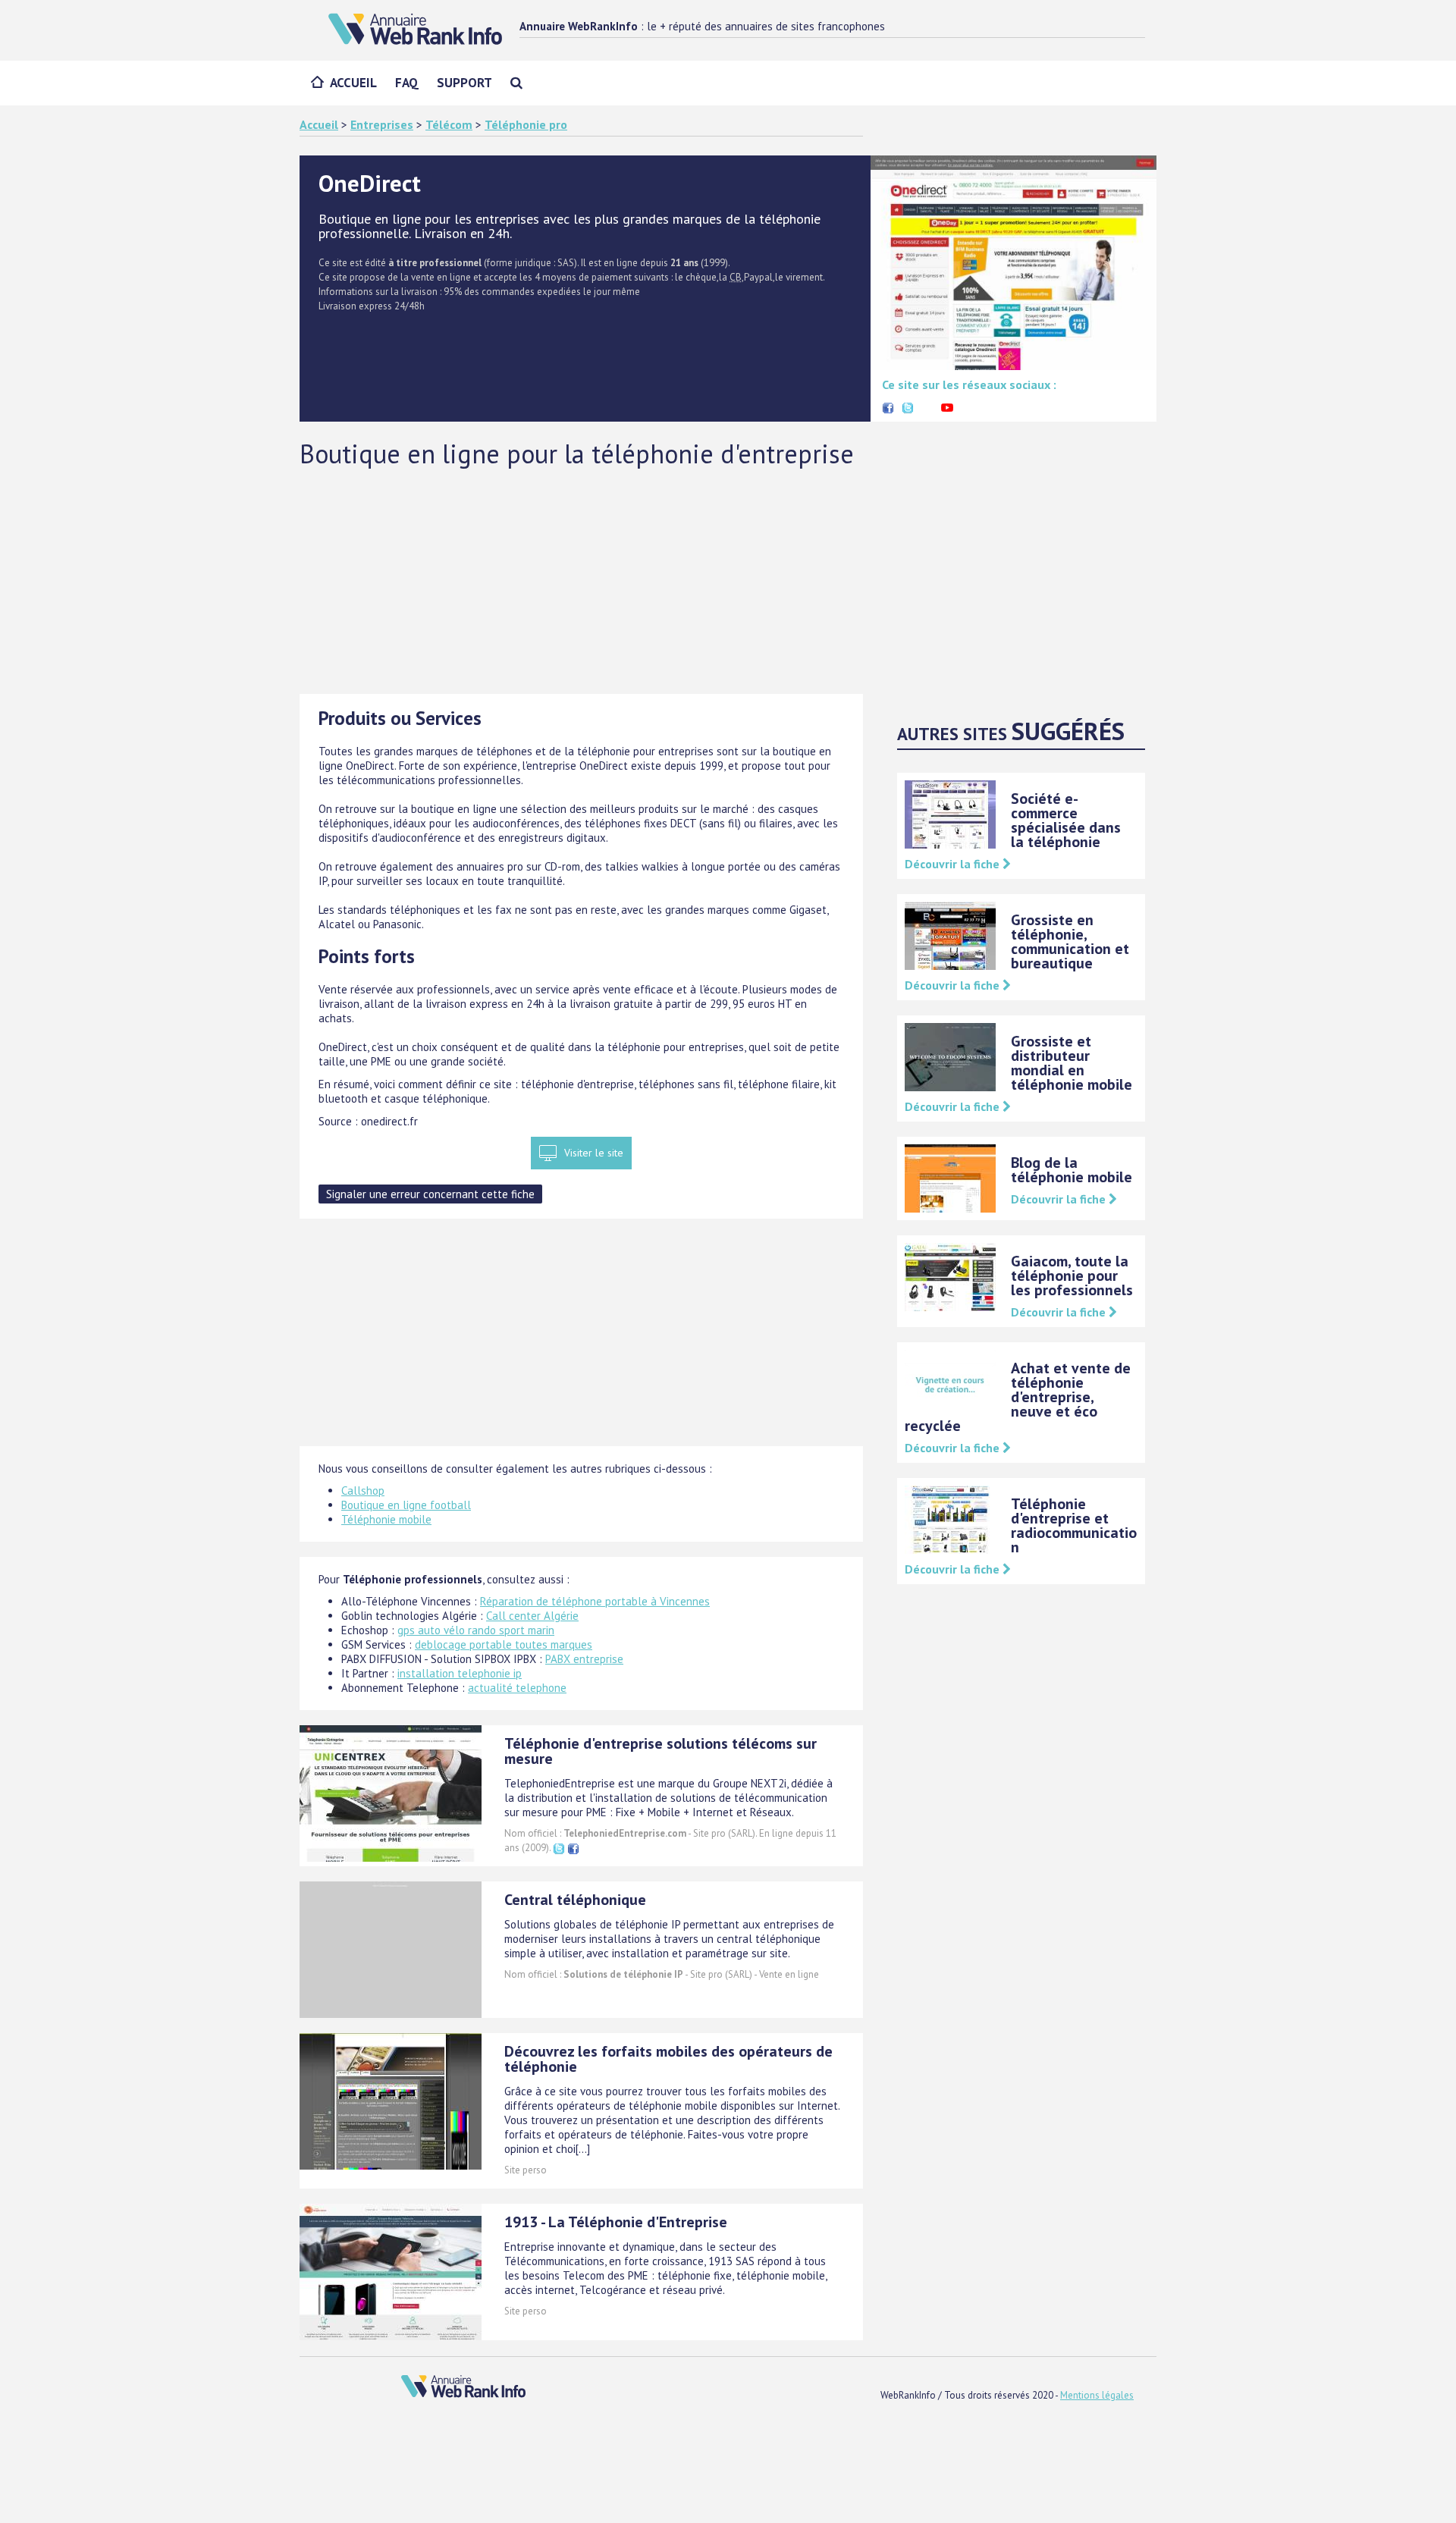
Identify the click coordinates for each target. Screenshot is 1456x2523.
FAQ (407, 83)
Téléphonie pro (526, 124)
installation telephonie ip (460, 1673)
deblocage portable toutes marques (504, 1644)
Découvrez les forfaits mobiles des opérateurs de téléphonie (668, 2059)
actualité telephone (517, 1688)
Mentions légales (1097, 2395)
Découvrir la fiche (954, 864)
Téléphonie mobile (386, 1519)
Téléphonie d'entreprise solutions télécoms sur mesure (661, 1751)
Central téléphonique (575, 1900)
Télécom (449, 124)
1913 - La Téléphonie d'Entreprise (616, 2222)
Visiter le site (594, 1153)
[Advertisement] (728, 580)
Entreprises (382, 124)
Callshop (363, 1491)
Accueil (353, 83)
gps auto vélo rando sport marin (476, 1630)
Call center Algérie (532, 1616)
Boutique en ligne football (406, 1505)
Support (464, 83)
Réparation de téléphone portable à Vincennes (595, 1601)
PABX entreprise (584, 1659)
